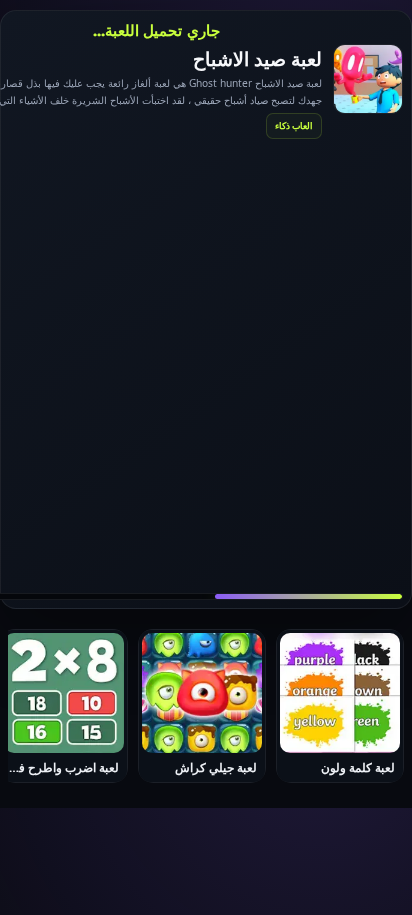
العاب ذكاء (294, 125)
